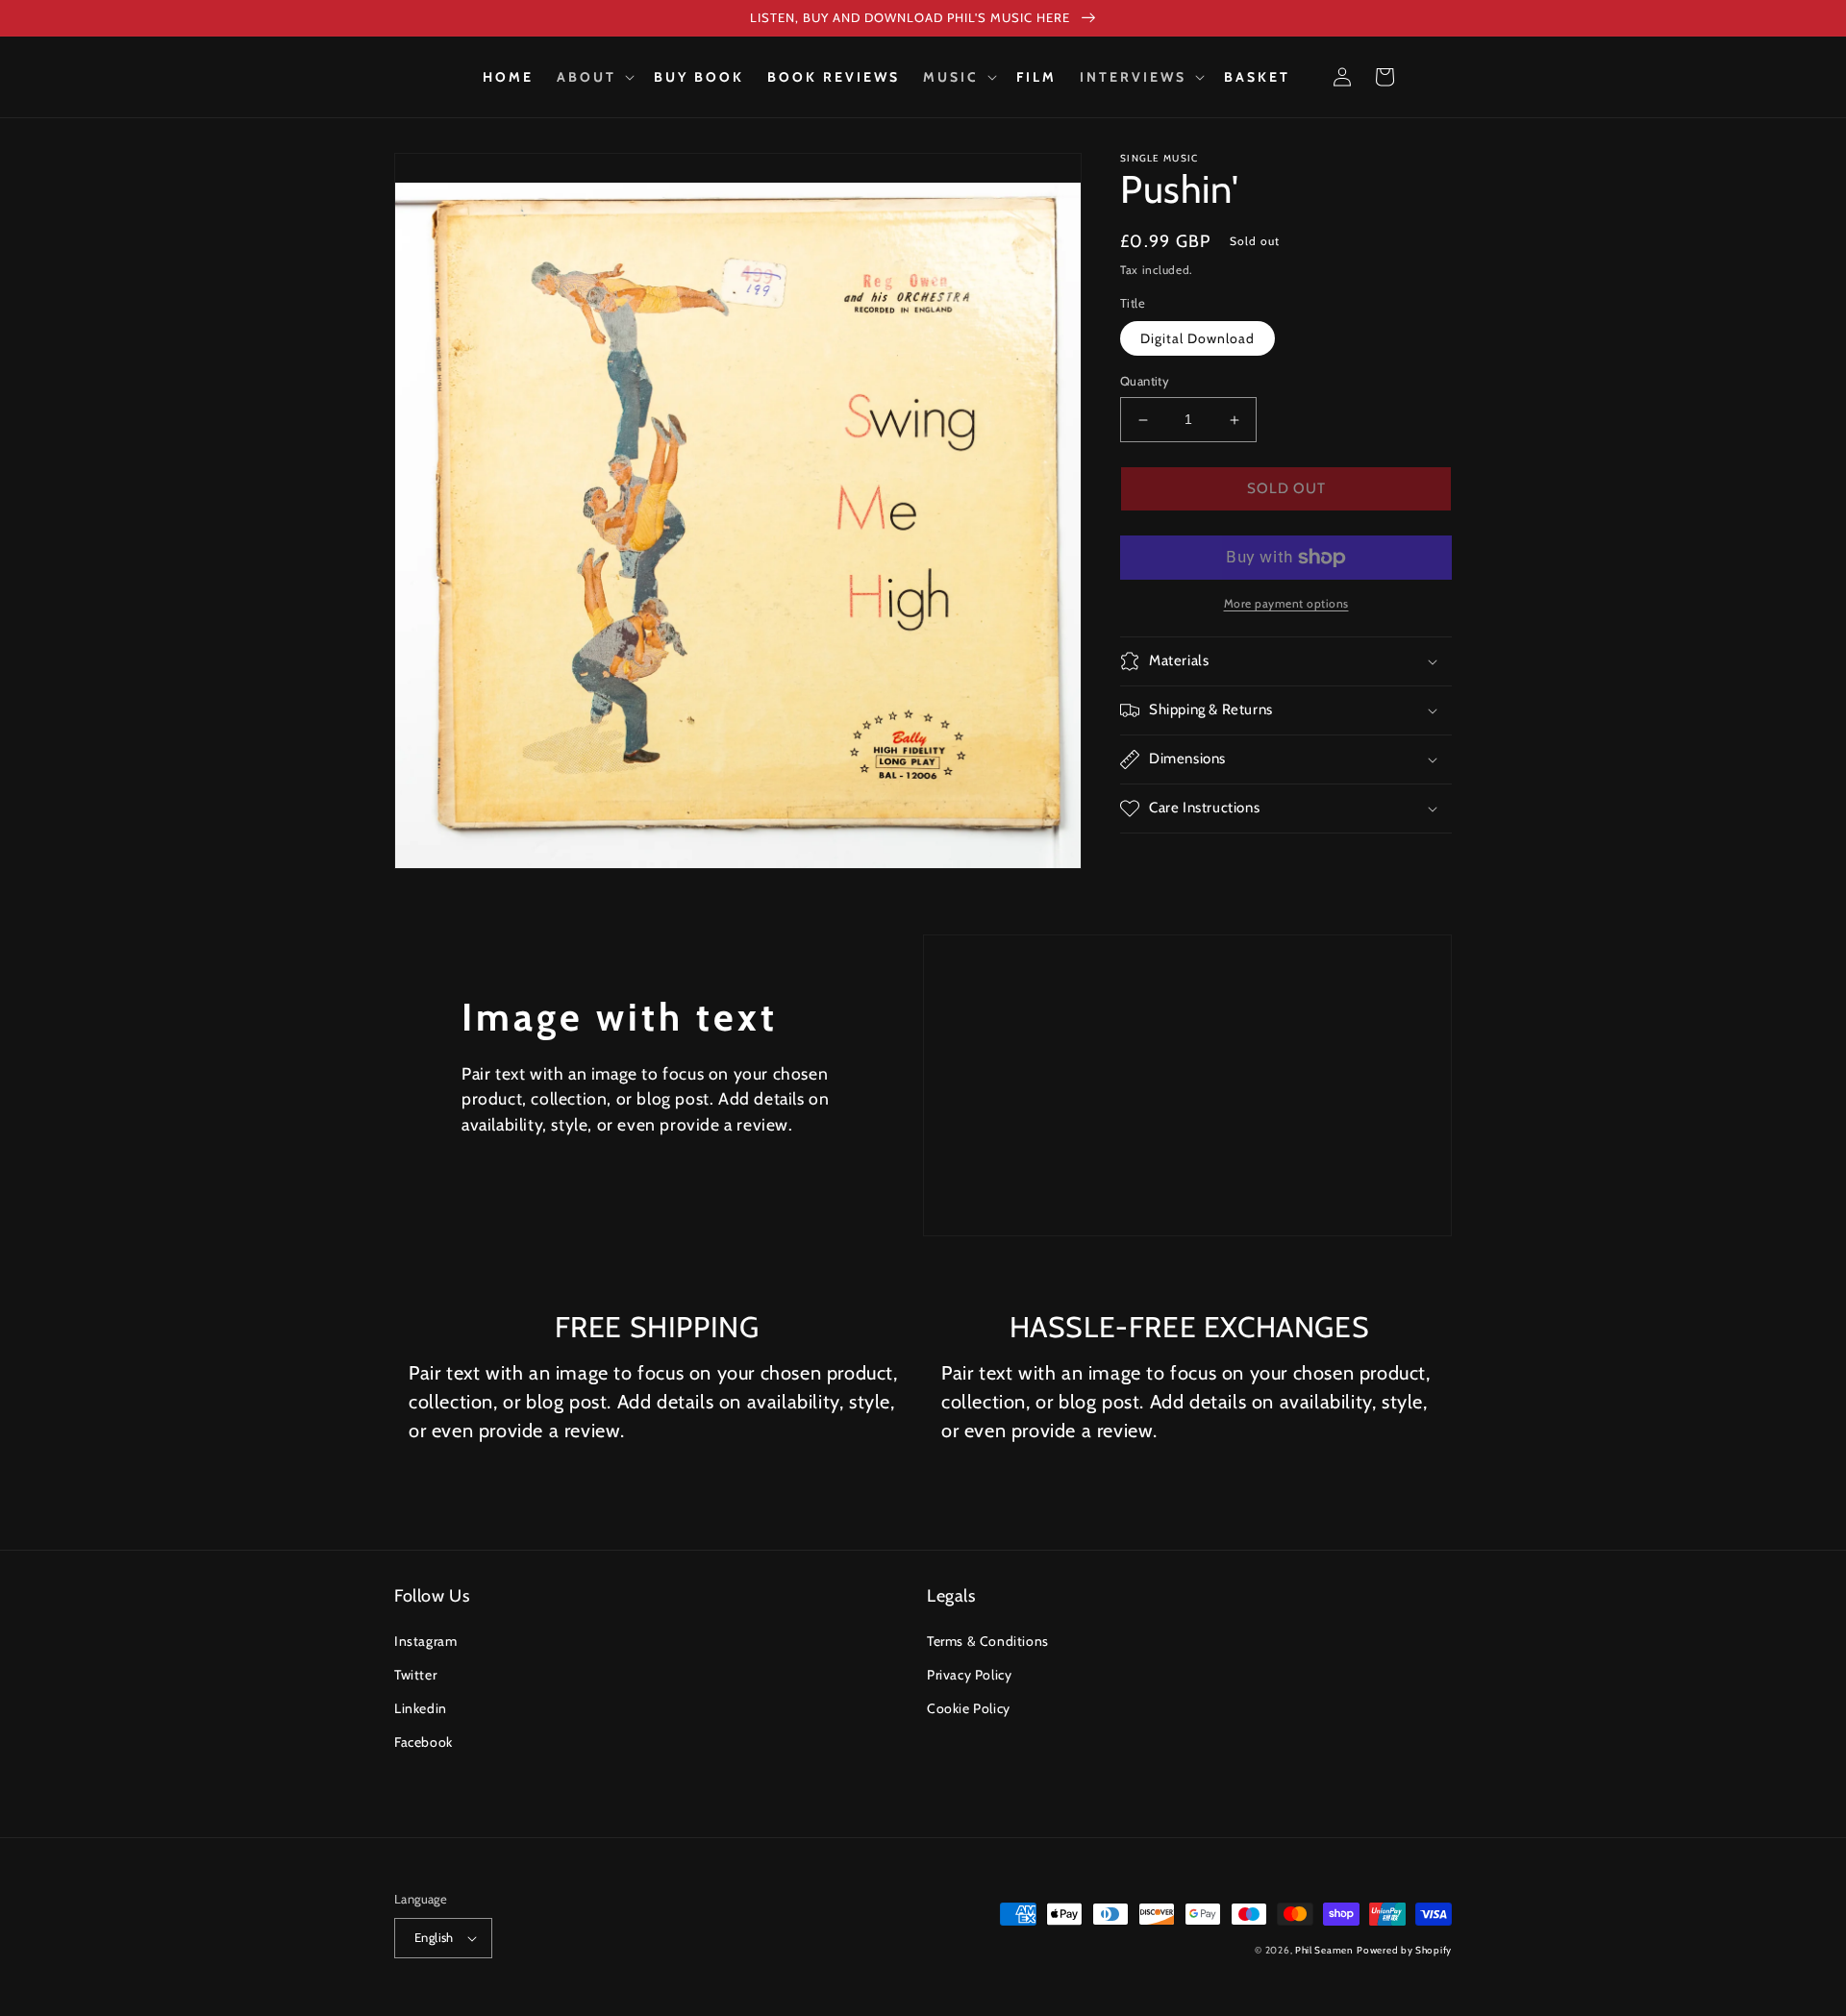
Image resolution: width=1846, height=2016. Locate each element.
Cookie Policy (969, 1708)
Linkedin (421, 1708)
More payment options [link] (1286, 603)
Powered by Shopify (1404, 1950)
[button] (594, 77)
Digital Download (1197, 339)
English (434, 1937)
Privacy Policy (969, 1675)
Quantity (1145, 382)
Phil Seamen (1324, 1950)
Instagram (425, 1641)
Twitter (415, 1675)
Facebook (424, 1742)
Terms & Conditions (988, 1641)
